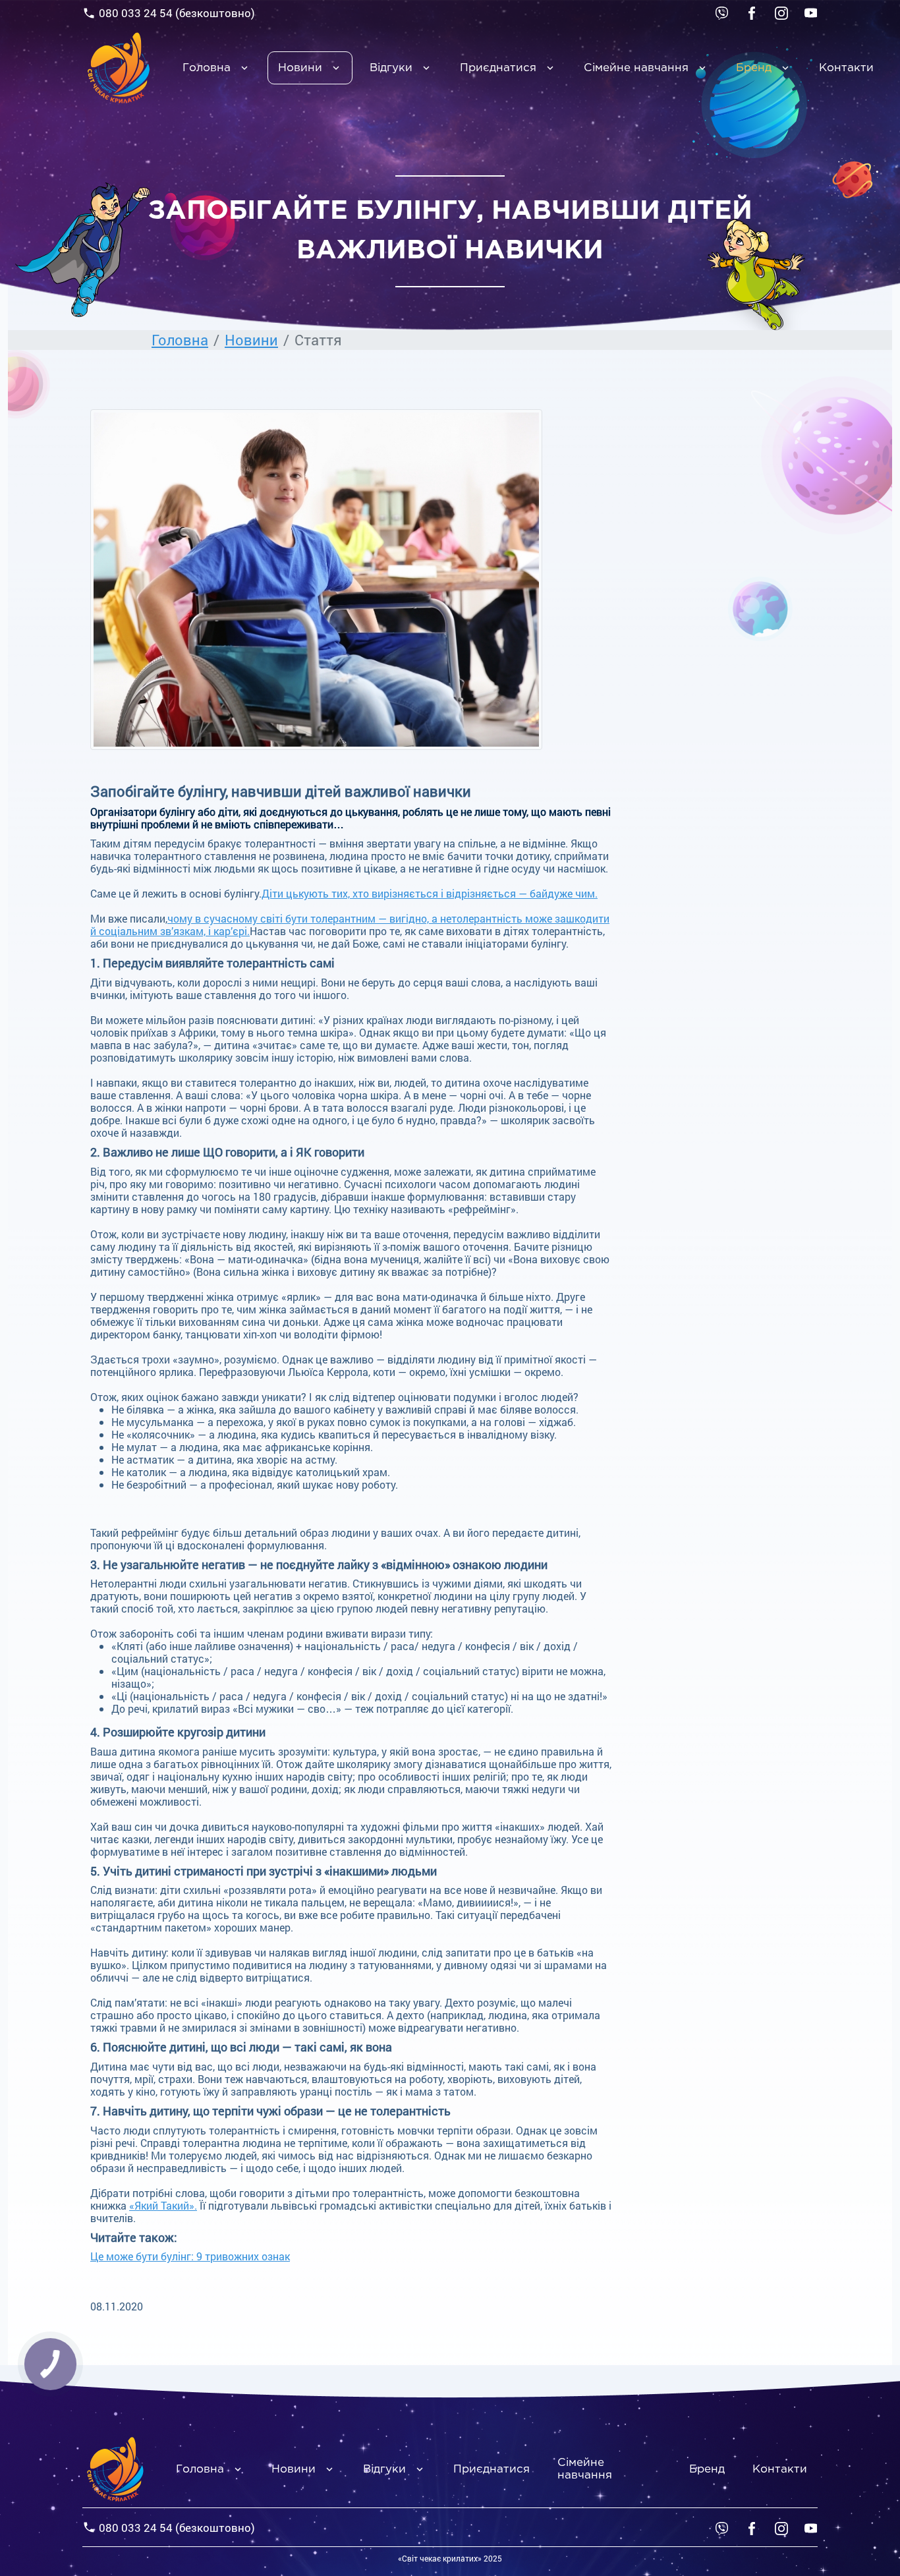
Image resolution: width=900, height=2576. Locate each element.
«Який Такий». (163, 2205)
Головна (207, 68)
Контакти (846, 68)
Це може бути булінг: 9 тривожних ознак (190, 2256)
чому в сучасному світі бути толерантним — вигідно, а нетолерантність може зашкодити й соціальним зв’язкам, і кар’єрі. (350, 925)
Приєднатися (498, 68)
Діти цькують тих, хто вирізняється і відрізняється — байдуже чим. (430, 893)
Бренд (754, 68)
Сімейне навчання (636, 68)
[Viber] (722, 12)
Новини (300, 68)
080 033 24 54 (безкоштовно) (177, 13)
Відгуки (391, 68)
